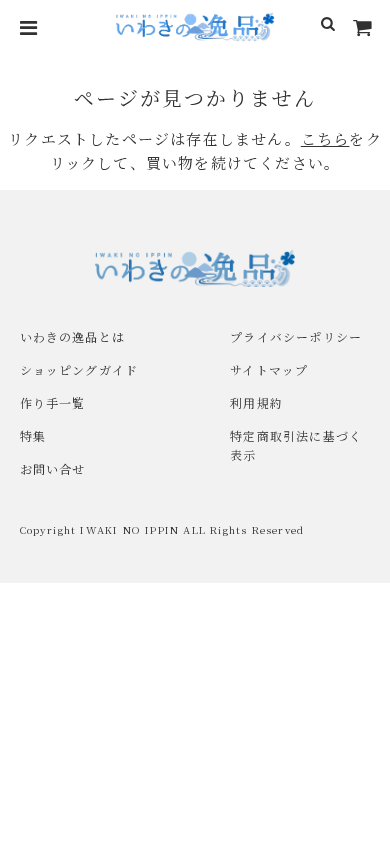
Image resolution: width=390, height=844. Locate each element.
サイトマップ (269, 369)
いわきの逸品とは (73, 336)
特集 (33, 435)
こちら (325, 138)
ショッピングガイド (79, 369)
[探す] (328, 27)
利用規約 (256, 402)
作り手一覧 (53, 402)
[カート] (363, 27)
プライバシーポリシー (296, 336)
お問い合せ (53, 468)
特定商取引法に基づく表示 (296, 445)
